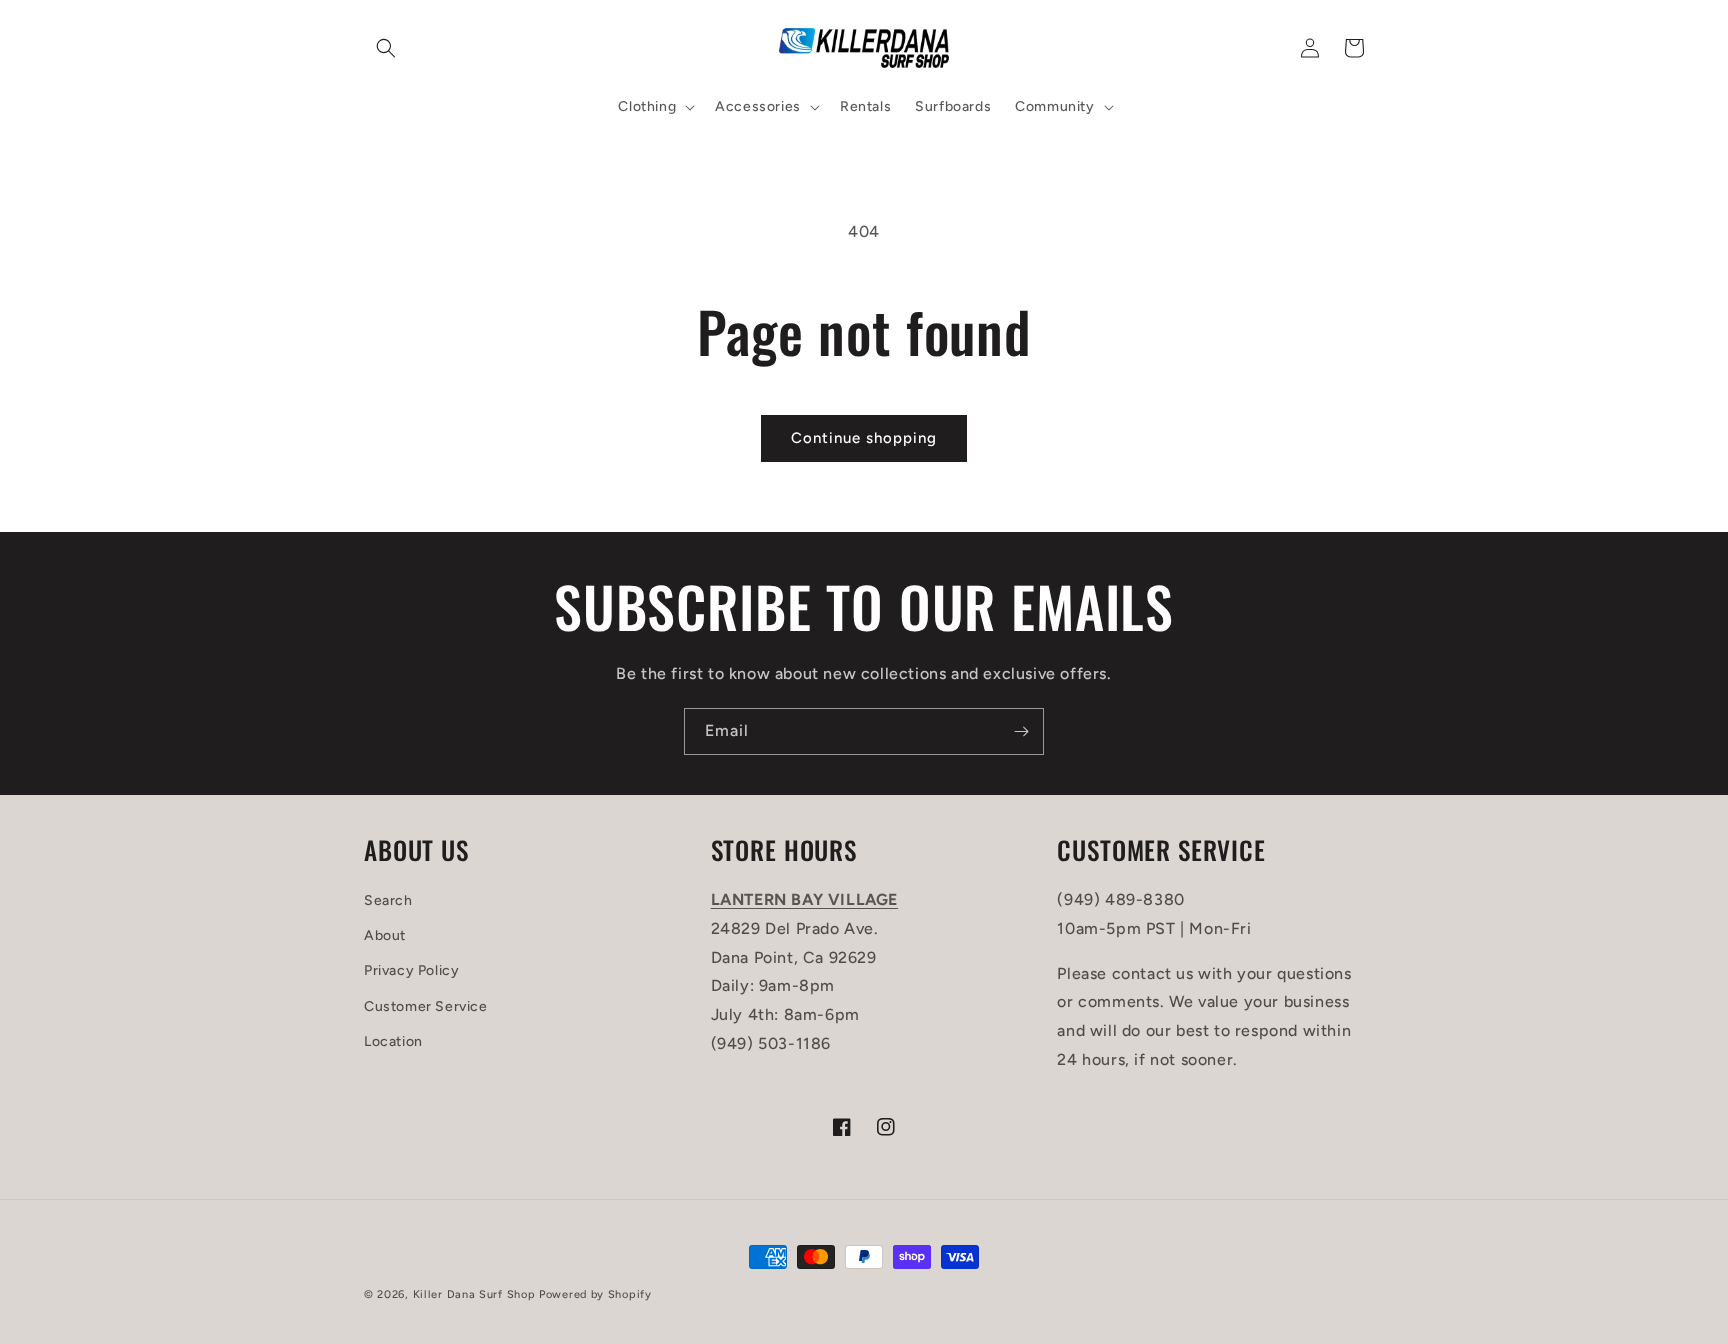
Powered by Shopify (595, 1294)
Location (393, 1041)
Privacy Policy (411, 970)
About (385, 935)
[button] (386, 48)
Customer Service (426, 1006)
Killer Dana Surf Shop (474, 1294)
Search (388, 900)
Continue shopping (864, 438)
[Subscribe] (1021, 731)
